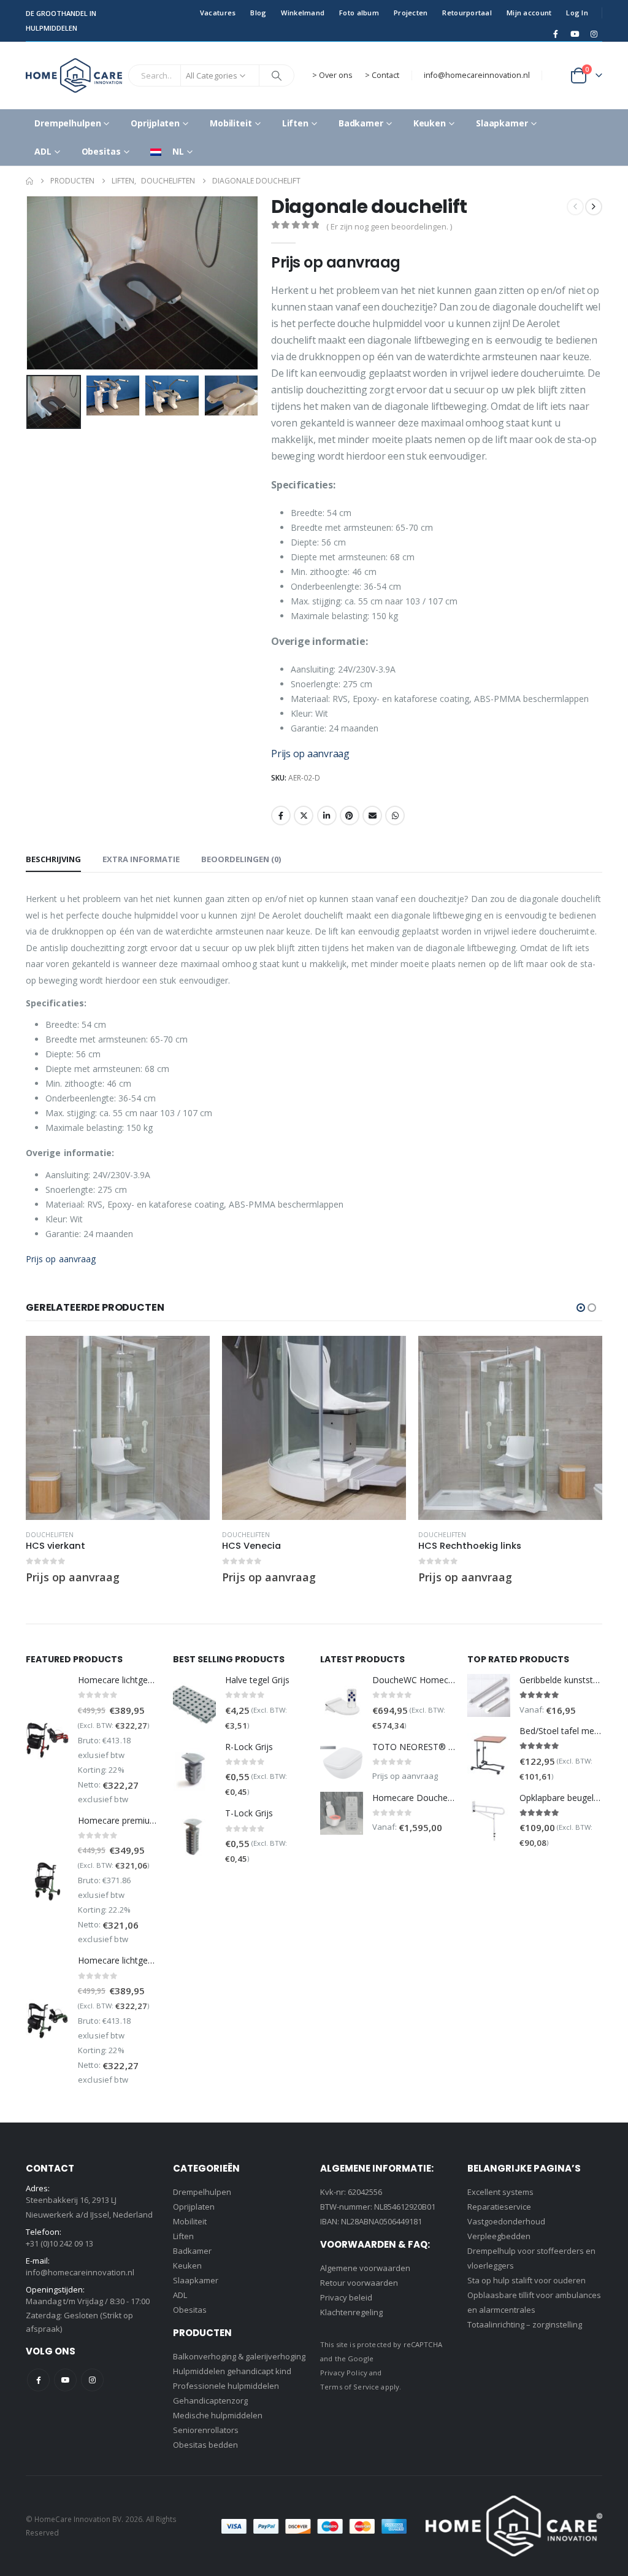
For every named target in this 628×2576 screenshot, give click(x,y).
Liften (295, 123)
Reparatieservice (499, 2207)
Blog (258, 13)
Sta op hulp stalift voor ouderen (527, 2280)
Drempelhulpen (67, 123)
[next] (594, 207)
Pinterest (350, 816)
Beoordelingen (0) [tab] (241, 859)
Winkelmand (303, 13)
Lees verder (190, 1356)
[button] (29, 283)
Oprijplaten (155, 123)
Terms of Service (350, 2387)
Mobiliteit (231, 123)
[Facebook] (556, 34)
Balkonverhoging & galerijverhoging (239, 2356)
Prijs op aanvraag (310, 754)
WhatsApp (395, 816)
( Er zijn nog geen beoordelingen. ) (389, 226)
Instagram (92, 2380)
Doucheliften (50, 1535)
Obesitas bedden (205, 2445)
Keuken (430, 123)
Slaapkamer (502, 123)
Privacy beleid (346, 2297)
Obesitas (101, 151)
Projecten (411, 13)
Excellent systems (500, 2192)
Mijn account (529, 13)
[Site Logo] (74, 75)
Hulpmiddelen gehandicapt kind (232, 2371)
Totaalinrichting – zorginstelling (525, 2324)
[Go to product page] (118, 1428)
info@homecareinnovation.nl (477, 75)
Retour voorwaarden (359, 2283)
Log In (577, 13)
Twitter (304, 816)
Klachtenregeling (351, 2312)
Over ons (336, 75)
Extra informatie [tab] (141, 859)
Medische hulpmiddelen (218, 2415)
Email (372, 816)
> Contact (382, 75)
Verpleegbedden (499, 2236)
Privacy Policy (344, 2373)
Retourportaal (467, 13)
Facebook (281, 816)
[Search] (277, 75)
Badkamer (361, 123)
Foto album (359, 13)
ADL (43, 151)
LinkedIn (327, 816)
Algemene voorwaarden (365, 2268)
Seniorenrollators (206, 2430)
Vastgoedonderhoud (506, 2221)
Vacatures (218, 13)
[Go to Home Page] (29, 181)
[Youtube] (575, 34)
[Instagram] (594, 34)
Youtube (65, 2380)
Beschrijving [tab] (53, 859)
